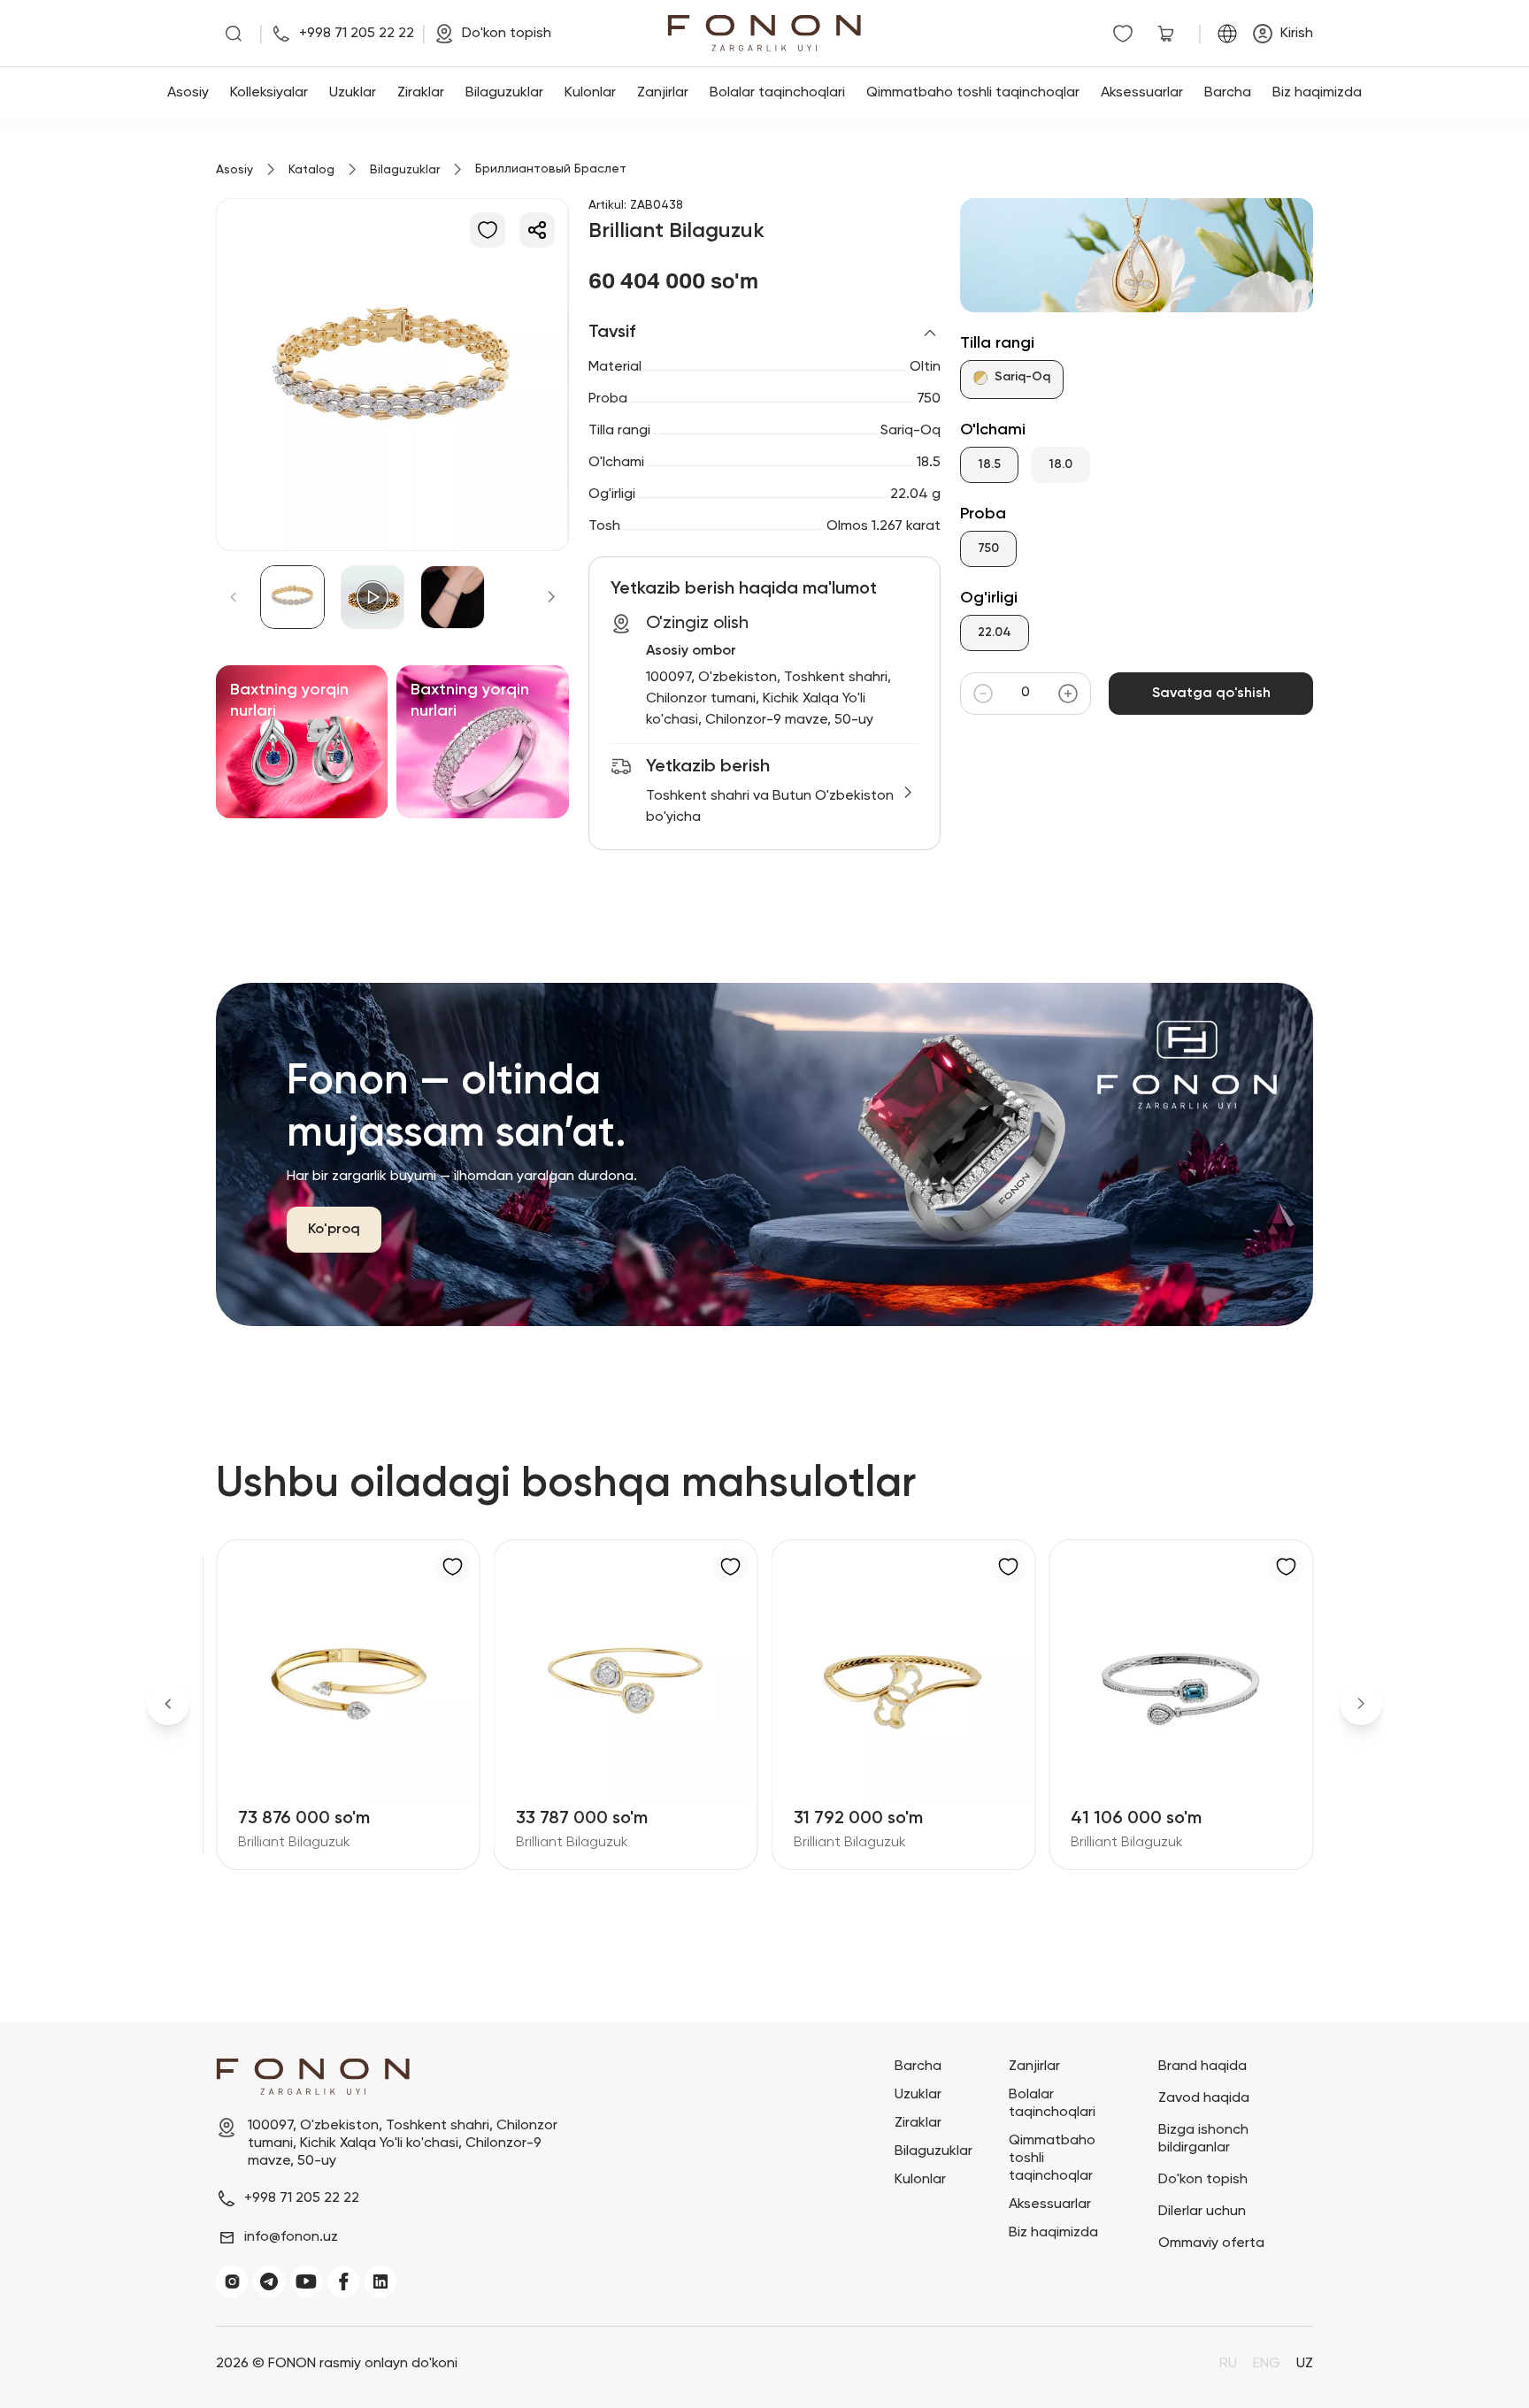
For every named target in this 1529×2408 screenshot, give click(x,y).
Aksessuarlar (1142, 93)
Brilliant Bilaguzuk (294, 1843)
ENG (1267, 2364)
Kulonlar (590, 93)
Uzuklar (353, 93)
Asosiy (188, 93)
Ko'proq (334, 1230)
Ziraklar (421, 93)
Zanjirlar (663, 93)
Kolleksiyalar (269, 93)
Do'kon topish (1203, 2180)
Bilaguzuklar (504, 93)
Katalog (311, 170)
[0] (1126, 34)
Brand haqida (1202, 2067)
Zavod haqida (1204, 2098)
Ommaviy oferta (1211, 2243)
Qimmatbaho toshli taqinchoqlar (973, 93)
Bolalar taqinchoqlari (777, 93)
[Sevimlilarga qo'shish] (488, 230)
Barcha (1228, 93)
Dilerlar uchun (1202, 2212)
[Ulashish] (537, 230)
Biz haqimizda (1317, 93)
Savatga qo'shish (1211, 694)
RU (1228, 2364)
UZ (1305, 2364)
